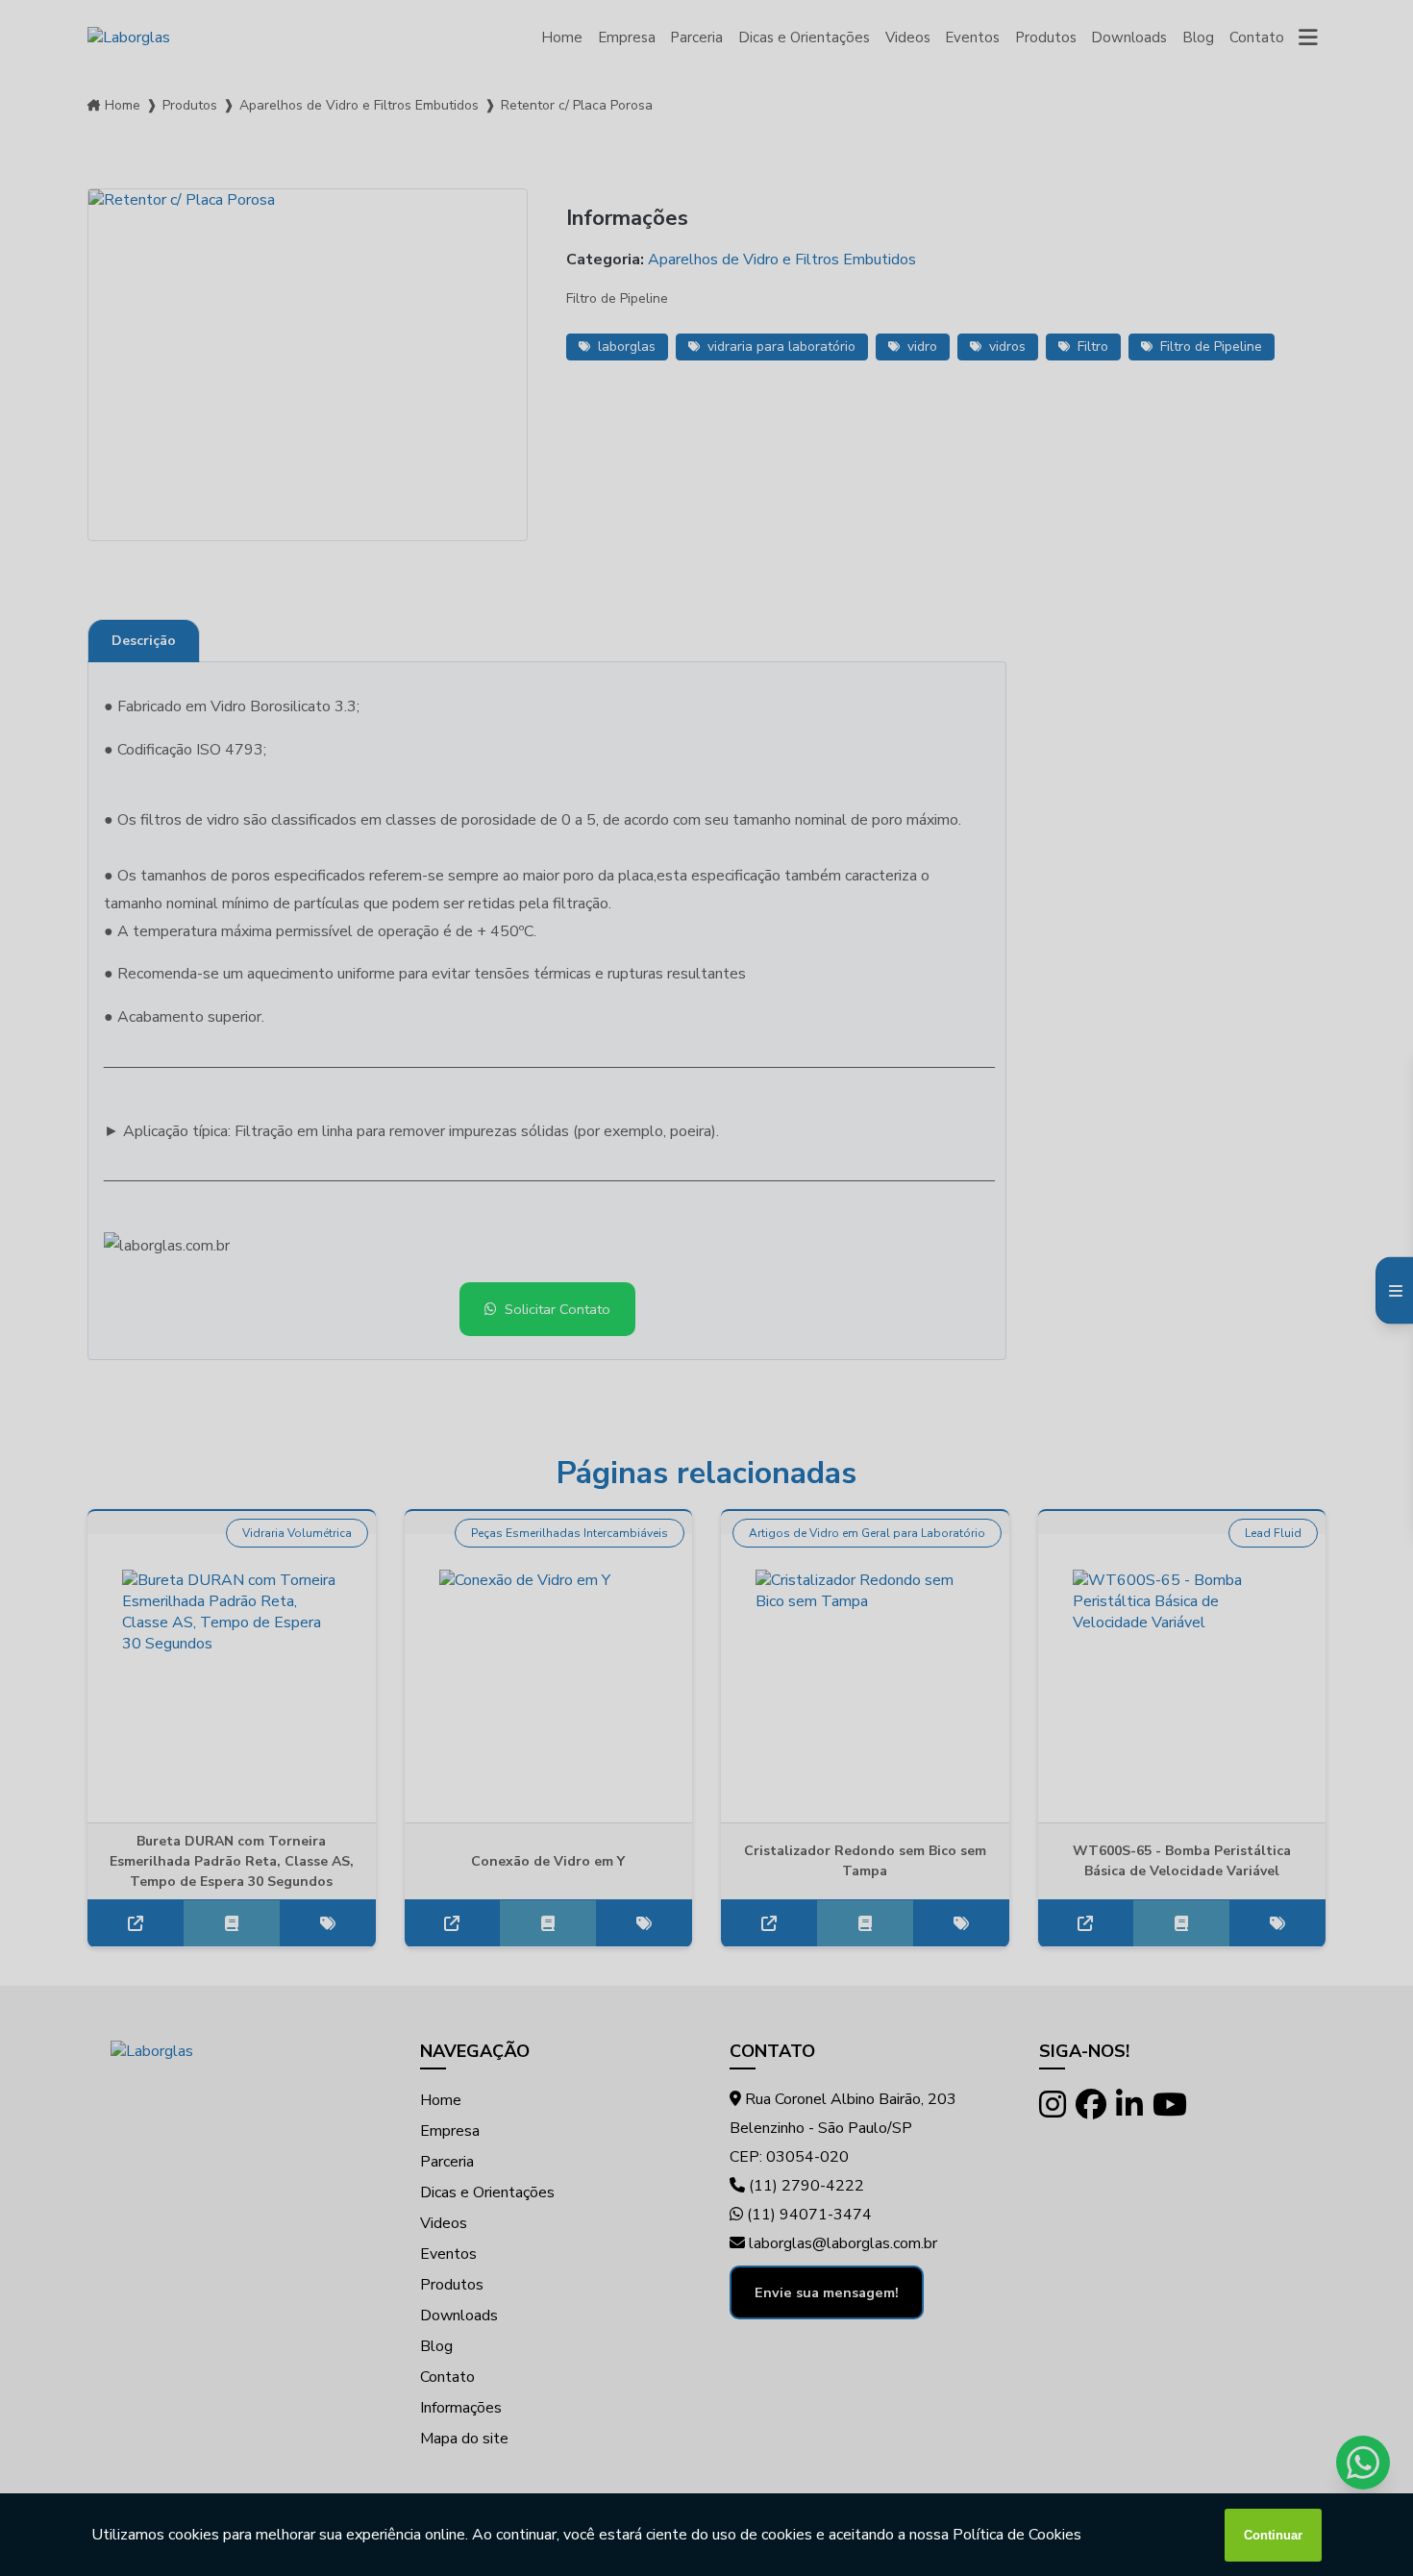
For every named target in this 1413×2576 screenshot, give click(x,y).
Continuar (1273, 2535)
